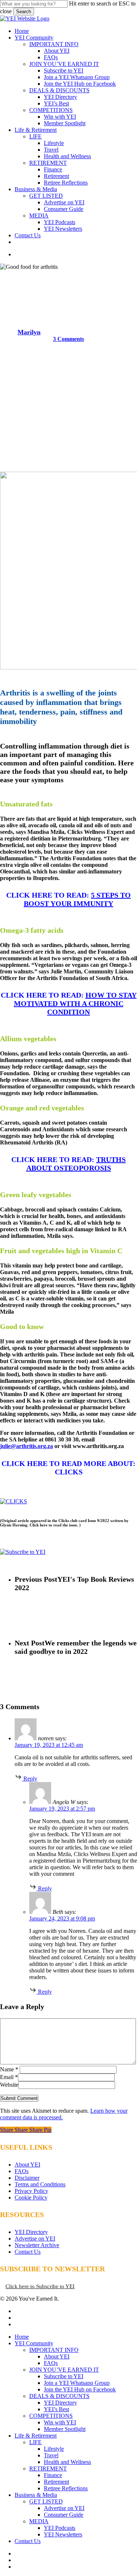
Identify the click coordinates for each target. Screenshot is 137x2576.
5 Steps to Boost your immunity (77, 899)
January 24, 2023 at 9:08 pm (62, 1918)
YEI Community (34, 2343)
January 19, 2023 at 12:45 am (49, 1745)
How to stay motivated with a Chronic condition (75, 1003)
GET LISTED (46, 2501)
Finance (53, 2475)
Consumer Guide (64, 2515)
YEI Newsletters (63, 2534)
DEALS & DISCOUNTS (59, 2396)
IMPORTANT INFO (54, 2350)
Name (9, 2069)
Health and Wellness (68, 277)
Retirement (56, 2482)
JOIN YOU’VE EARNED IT (64, 2370)
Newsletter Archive (37, 2245)
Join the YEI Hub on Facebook (80, 2389)
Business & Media (36, 2495)
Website (9, 2085)
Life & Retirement (36, 2436)
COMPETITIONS (51, 2416)
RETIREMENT (48, 2469)
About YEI (27, 2165)
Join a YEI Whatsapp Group (77, 2383)
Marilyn (29, 332)
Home (22, 2337)
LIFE (35, 2442)
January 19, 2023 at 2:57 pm (62, 1809)
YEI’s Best (56, 2409)
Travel (51, 2455)
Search (24, 12)
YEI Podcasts (60, 2528)
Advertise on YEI (35, 2239)
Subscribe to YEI (64, 2376)
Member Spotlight (65, 2429)
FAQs (22, 2171)
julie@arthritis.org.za (26, 1446)
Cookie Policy (31, 2198)
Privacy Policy (31, 2191)
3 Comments (68, 339)
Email (9, 2077)
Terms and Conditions (40, 2184)
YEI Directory (31, 2232)
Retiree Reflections (66, 2488)
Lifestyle (54, 2449)
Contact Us (28, 2252)
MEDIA (39, 2521)
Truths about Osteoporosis (76, 1164)
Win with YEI (60, 2422)
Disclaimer (27, 2178)
